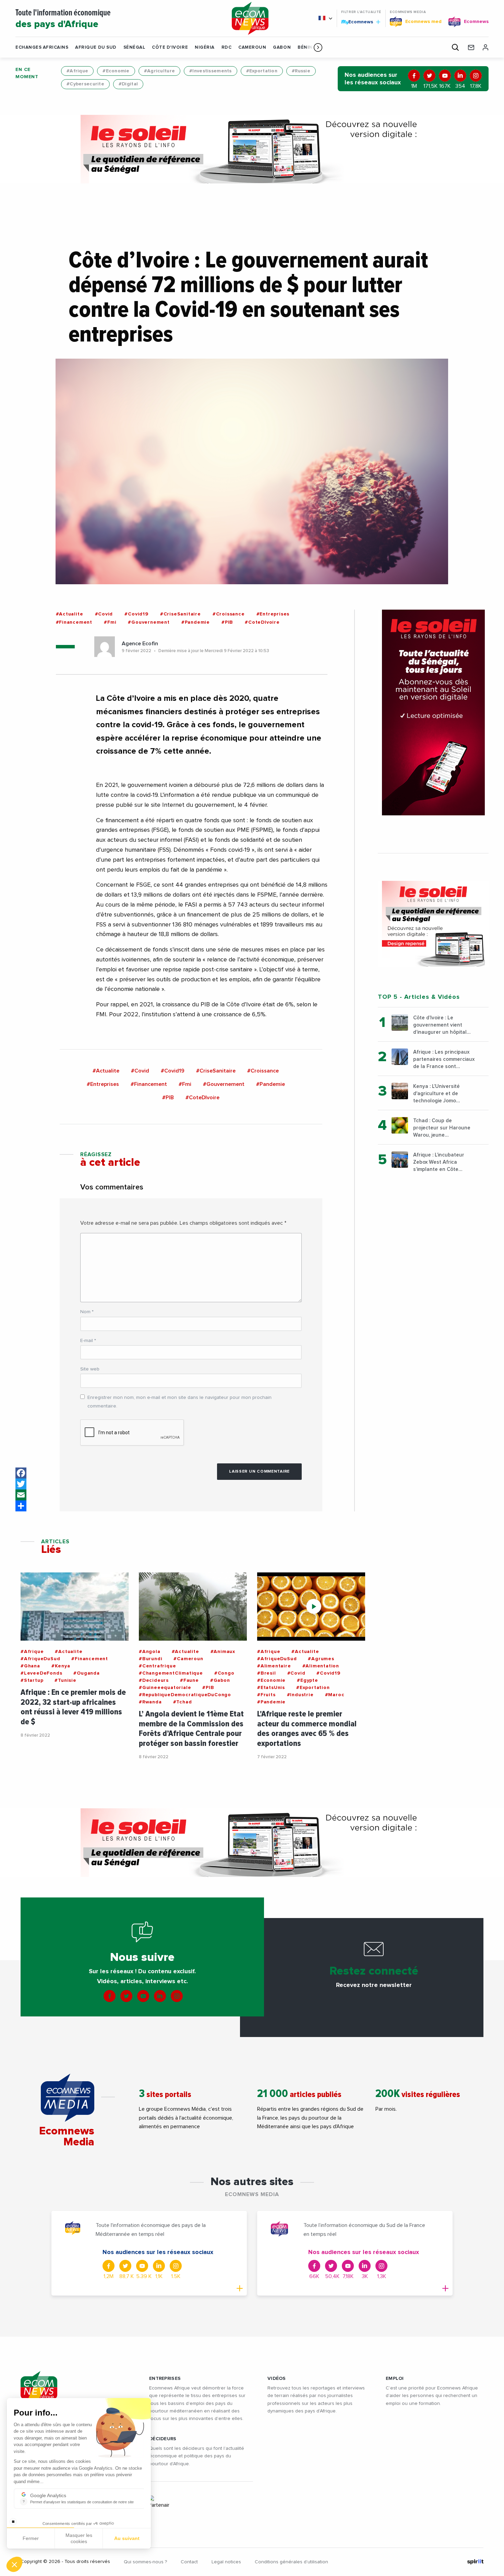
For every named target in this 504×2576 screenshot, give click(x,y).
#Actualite (70, 614)
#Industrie (300, 1695)
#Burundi (151, 1659)
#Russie (301, 71)
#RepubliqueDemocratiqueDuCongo (185, 1695)
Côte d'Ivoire (170, 47)
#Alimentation (321, 1666)
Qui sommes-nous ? (145, 2562)
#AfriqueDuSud (40, 1659)
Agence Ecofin (140, 644)
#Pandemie (196, 622)
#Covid (104, 614)
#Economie (116, 71)
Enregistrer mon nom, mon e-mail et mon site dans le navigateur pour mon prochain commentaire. (179, 1402)
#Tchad (183, 1702)
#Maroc (335, 1695)
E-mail (88, 1341)
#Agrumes (321, 1659)
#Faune (189, 1680)
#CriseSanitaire (181, 614)
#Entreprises (273, 614)
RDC (227, 47)
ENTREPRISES (165, 2379)
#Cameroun (188, 1659)
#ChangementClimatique (171, 1673)
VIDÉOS (277, 2379)
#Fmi (110, 622)
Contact (189, 2562)
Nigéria (205, 47)
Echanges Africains (42, 47)
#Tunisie (65, 1680)
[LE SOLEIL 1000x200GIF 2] (252, 149)
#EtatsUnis (271, 1688)
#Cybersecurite (85, 84)
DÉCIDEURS (163, 2439)
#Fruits (266, 1695)
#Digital (128, 84)
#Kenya (61, 1666)
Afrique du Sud (96, 47)
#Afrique (77, 71)
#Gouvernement (149, 622)
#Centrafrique (157, 1666)
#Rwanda (150, 1702)
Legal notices (226, 2562)
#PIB (227, 622)
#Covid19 (136, 614)
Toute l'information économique (63, 19)
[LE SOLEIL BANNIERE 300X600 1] (433, 712)
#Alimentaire (274, 1666)
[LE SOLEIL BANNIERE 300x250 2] (433, 924)
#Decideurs (154, 1680)
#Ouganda (86, 1673)
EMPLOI (395, 2379)
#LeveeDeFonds (41, 1673)
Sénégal (134, 47)
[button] (318, 47)
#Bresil (267, 1673)
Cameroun (252, 47)
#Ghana (30, 1666)
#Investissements (210, 71)
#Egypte (308, 1680)
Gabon (282, 47)
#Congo (224, 1673)
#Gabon (220, 1680)
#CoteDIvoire (262, 622)
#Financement (74, 622)
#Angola (150, 1652)
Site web (90, 1369)
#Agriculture (159, 71)
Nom (87, 1312)
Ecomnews (358, 22)
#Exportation (262, 71)
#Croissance (229, 614)
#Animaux (223, 1652)
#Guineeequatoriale (165, 1688)
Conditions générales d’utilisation (291, 2562)
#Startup (32, 1680)
